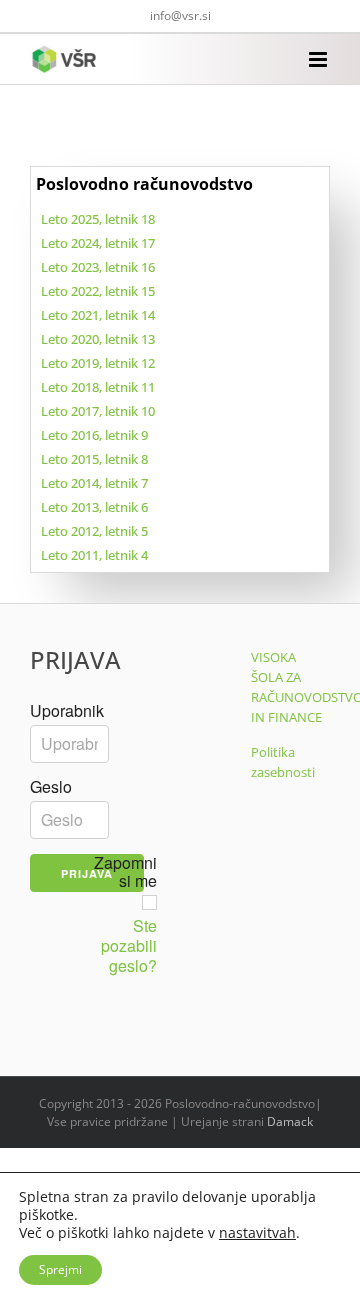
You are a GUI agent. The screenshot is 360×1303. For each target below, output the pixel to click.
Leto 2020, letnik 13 (98, 339)
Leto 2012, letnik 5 (94, 531)
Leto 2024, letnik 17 (98, 243)
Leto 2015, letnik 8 (94, 459)
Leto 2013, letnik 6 (94, 507)
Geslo (51, 787)
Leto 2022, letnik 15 (98, 291)
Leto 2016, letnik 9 (94, 435)
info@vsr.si (180, 15)
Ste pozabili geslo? (129, 946)
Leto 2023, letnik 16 (98, 267)
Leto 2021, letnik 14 (98, 315)
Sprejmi (60, 1269)
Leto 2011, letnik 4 (94, 555)
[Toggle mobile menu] (319, 59)
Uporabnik (67, 711)
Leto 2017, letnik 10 (98, 411)
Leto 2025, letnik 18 (98, 219)
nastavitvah (257, 1233)
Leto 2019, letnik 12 (98, 363)
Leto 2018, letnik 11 (98, 387)
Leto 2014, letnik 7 (94, 483)
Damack (290, 1121)
